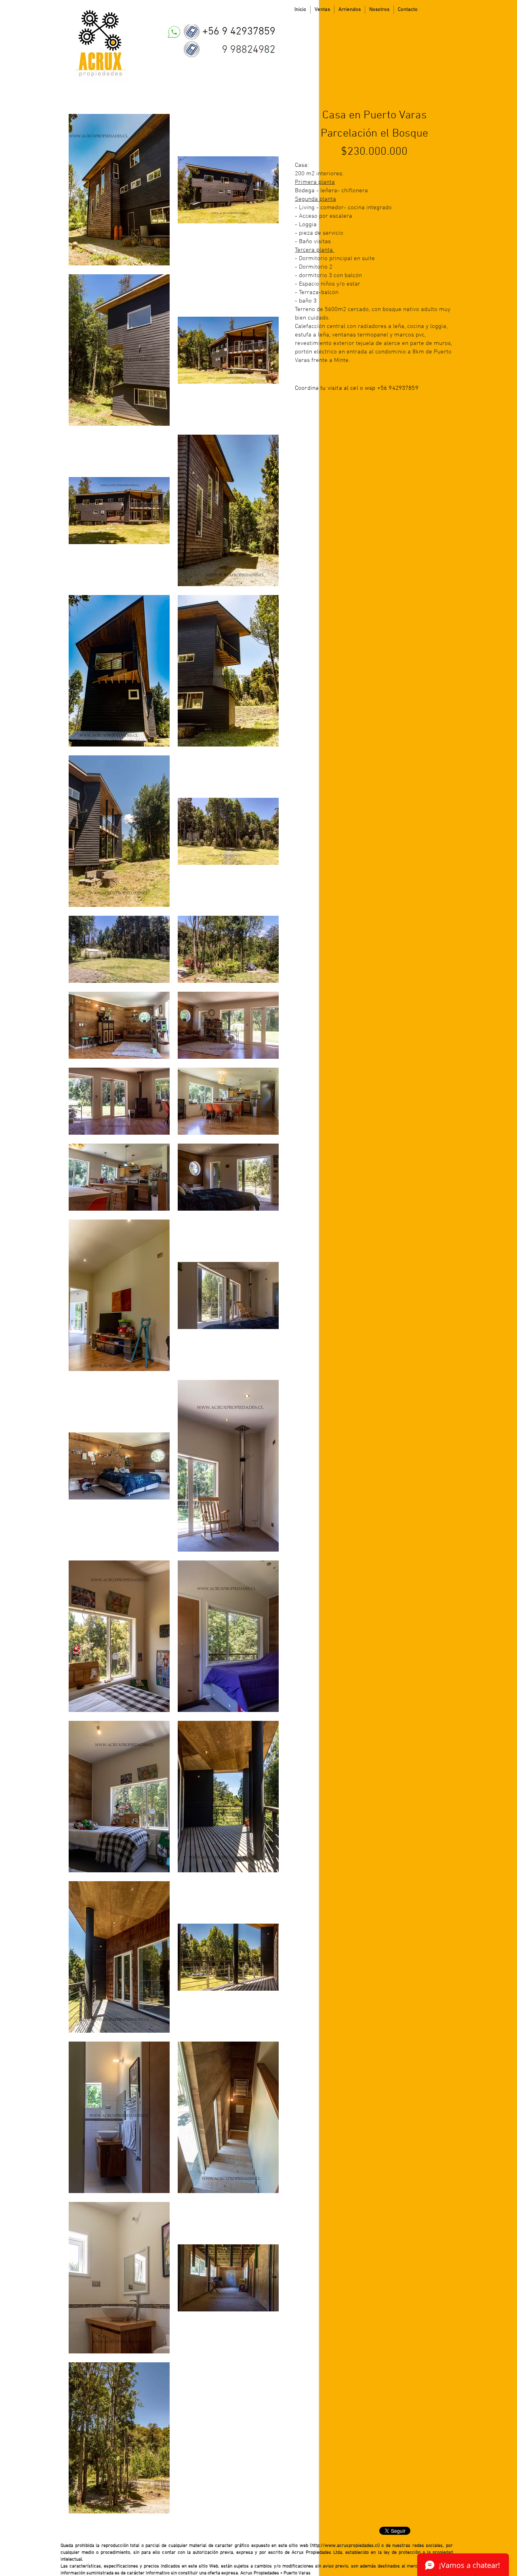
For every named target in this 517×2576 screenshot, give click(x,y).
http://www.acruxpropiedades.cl (345, 2546)
